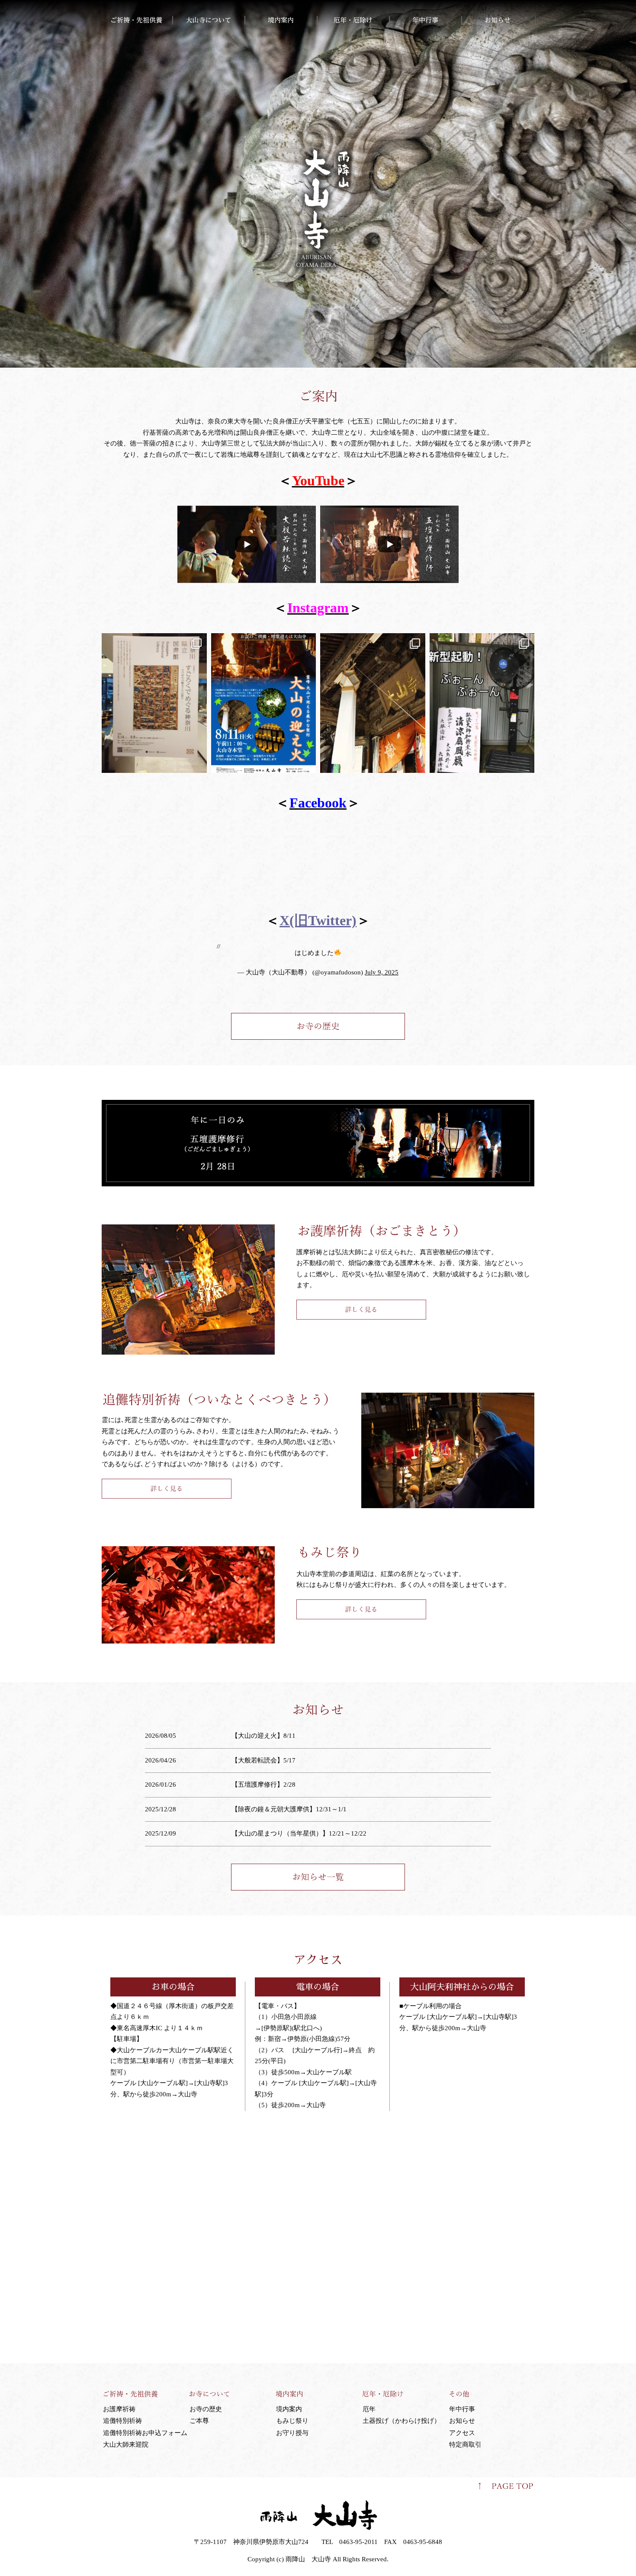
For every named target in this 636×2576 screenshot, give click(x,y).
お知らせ (462, 2421)
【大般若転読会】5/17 (263, 1760)
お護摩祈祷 (119, 2409)
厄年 (369, 2409)
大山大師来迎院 (126, 2445)
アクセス (462, 2433)
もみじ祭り (292, 2421)
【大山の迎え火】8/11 (263, 1736)
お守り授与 (292, 2433)
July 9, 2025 (382, 972)
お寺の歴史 (206, 2409)
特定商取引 (465, 2445)
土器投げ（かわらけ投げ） (402, 2421)
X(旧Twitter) (318, 920)
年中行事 (462, 2409)
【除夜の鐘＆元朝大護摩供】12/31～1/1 (289, 1809)
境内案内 (289, 2409)
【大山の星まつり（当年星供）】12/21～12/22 (299, 1833)
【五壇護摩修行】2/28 (263, 1785)
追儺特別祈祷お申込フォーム (145, 2433)
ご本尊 (199, 2421)
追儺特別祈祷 (122, 2421)
